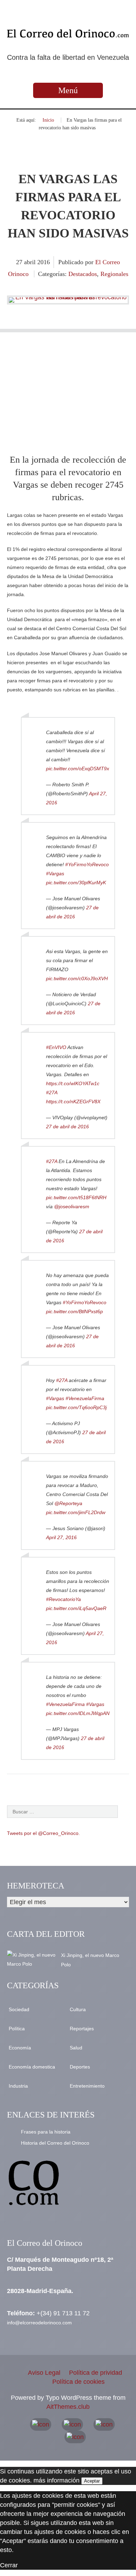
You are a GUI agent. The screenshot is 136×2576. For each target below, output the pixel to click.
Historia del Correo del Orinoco (55, 2143)
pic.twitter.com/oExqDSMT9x (78, 769)
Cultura (78, 2009)
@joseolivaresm (72, 1206)
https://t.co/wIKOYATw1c (73, 1083)
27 (20, 262)
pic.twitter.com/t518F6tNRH (76, 1197)
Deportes (80, 2067)
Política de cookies (78, 2382)
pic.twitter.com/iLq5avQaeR (76, 1608)
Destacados (83, 274)
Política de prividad (96, 2373)
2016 (44, 262)
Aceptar (92, 2481)
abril (31, 262)
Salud (76, 2048)
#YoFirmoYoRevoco (87, 864)
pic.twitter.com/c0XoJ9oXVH (77, 978)
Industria (18, 2086)
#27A (52, 1092)
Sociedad (19, 2009)
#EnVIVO (56, 1047)
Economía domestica (32, 2067)
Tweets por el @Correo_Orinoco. (43, 1833)
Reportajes (82, 2029)
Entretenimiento (87, 2086)
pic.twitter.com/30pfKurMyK (76, 883)
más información (56, 2480)
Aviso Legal (44, 2373)
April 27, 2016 (61, 1537)
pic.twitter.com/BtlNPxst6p (74, 1311)
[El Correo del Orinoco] (68, 33)
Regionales (114, 274)
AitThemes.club (68, 2407)
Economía (20, 2048)
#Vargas (55, 873)
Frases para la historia (46, 2132)
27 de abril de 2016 (67, 1127)
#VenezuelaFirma (85, 1398)
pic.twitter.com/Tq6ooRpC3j (76, 1407)
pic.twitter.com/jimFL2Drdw (76, 1512)
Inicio (48, 120)
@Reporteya (68, 1503)
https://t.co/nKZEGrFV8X (73, 1102)
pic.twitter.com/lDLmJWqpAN (78, 1713)
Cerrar (9, 2565)
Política (17, 2029)
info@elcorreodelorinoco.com (39, 2323)
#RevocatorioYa (63, 1599)
